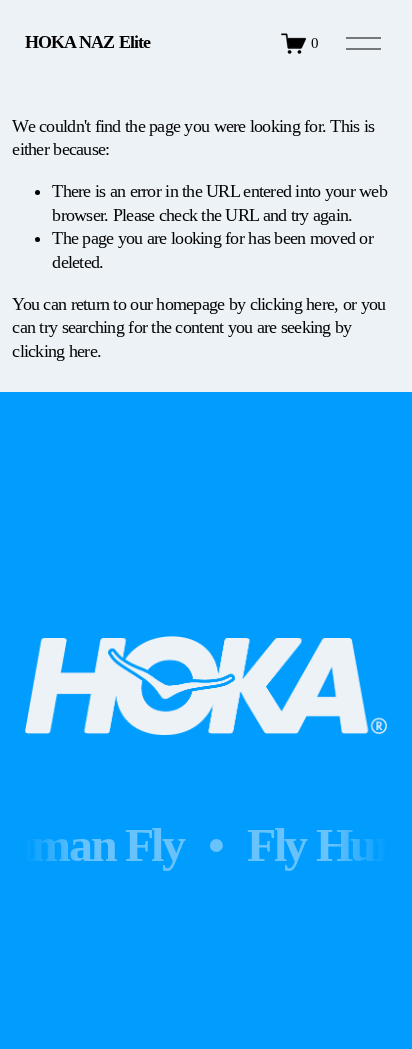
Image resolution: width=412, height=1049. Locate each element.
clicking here (292, 304)
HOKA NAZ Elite (87, 42)
